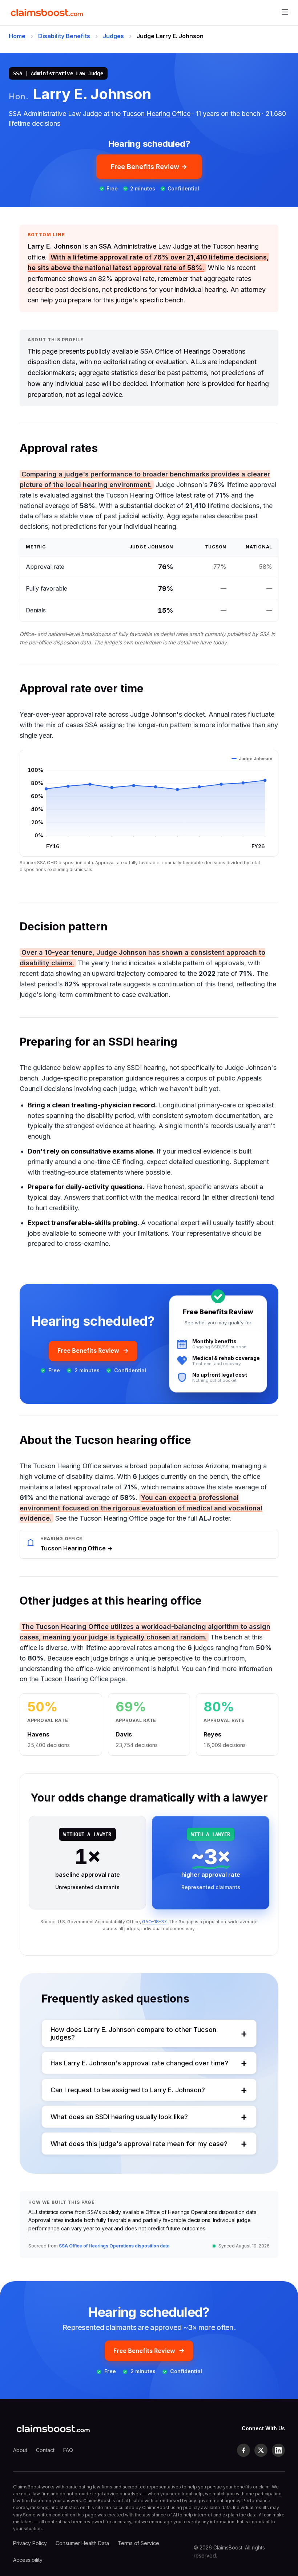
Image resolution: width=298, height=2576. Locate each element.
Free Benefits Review (88, 1351)
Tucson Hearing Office (156, 114)
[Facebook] (243, 2450)
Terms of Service (138, 2543)
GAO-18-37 (154, 1922)
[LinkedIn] (278, 2450)
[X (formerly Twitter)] (261, 2450)
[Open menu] (285, 13)
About (20, 2450)
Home (17, 36)
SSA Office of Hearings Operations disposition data (114, 2246)
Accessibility (28, 2560)
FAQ (68, 2450)
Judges (113, 36)
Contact (45, 2450)
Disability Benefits (64, 36)
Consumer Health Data (82, 2543)
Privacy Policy (30, 2543)
